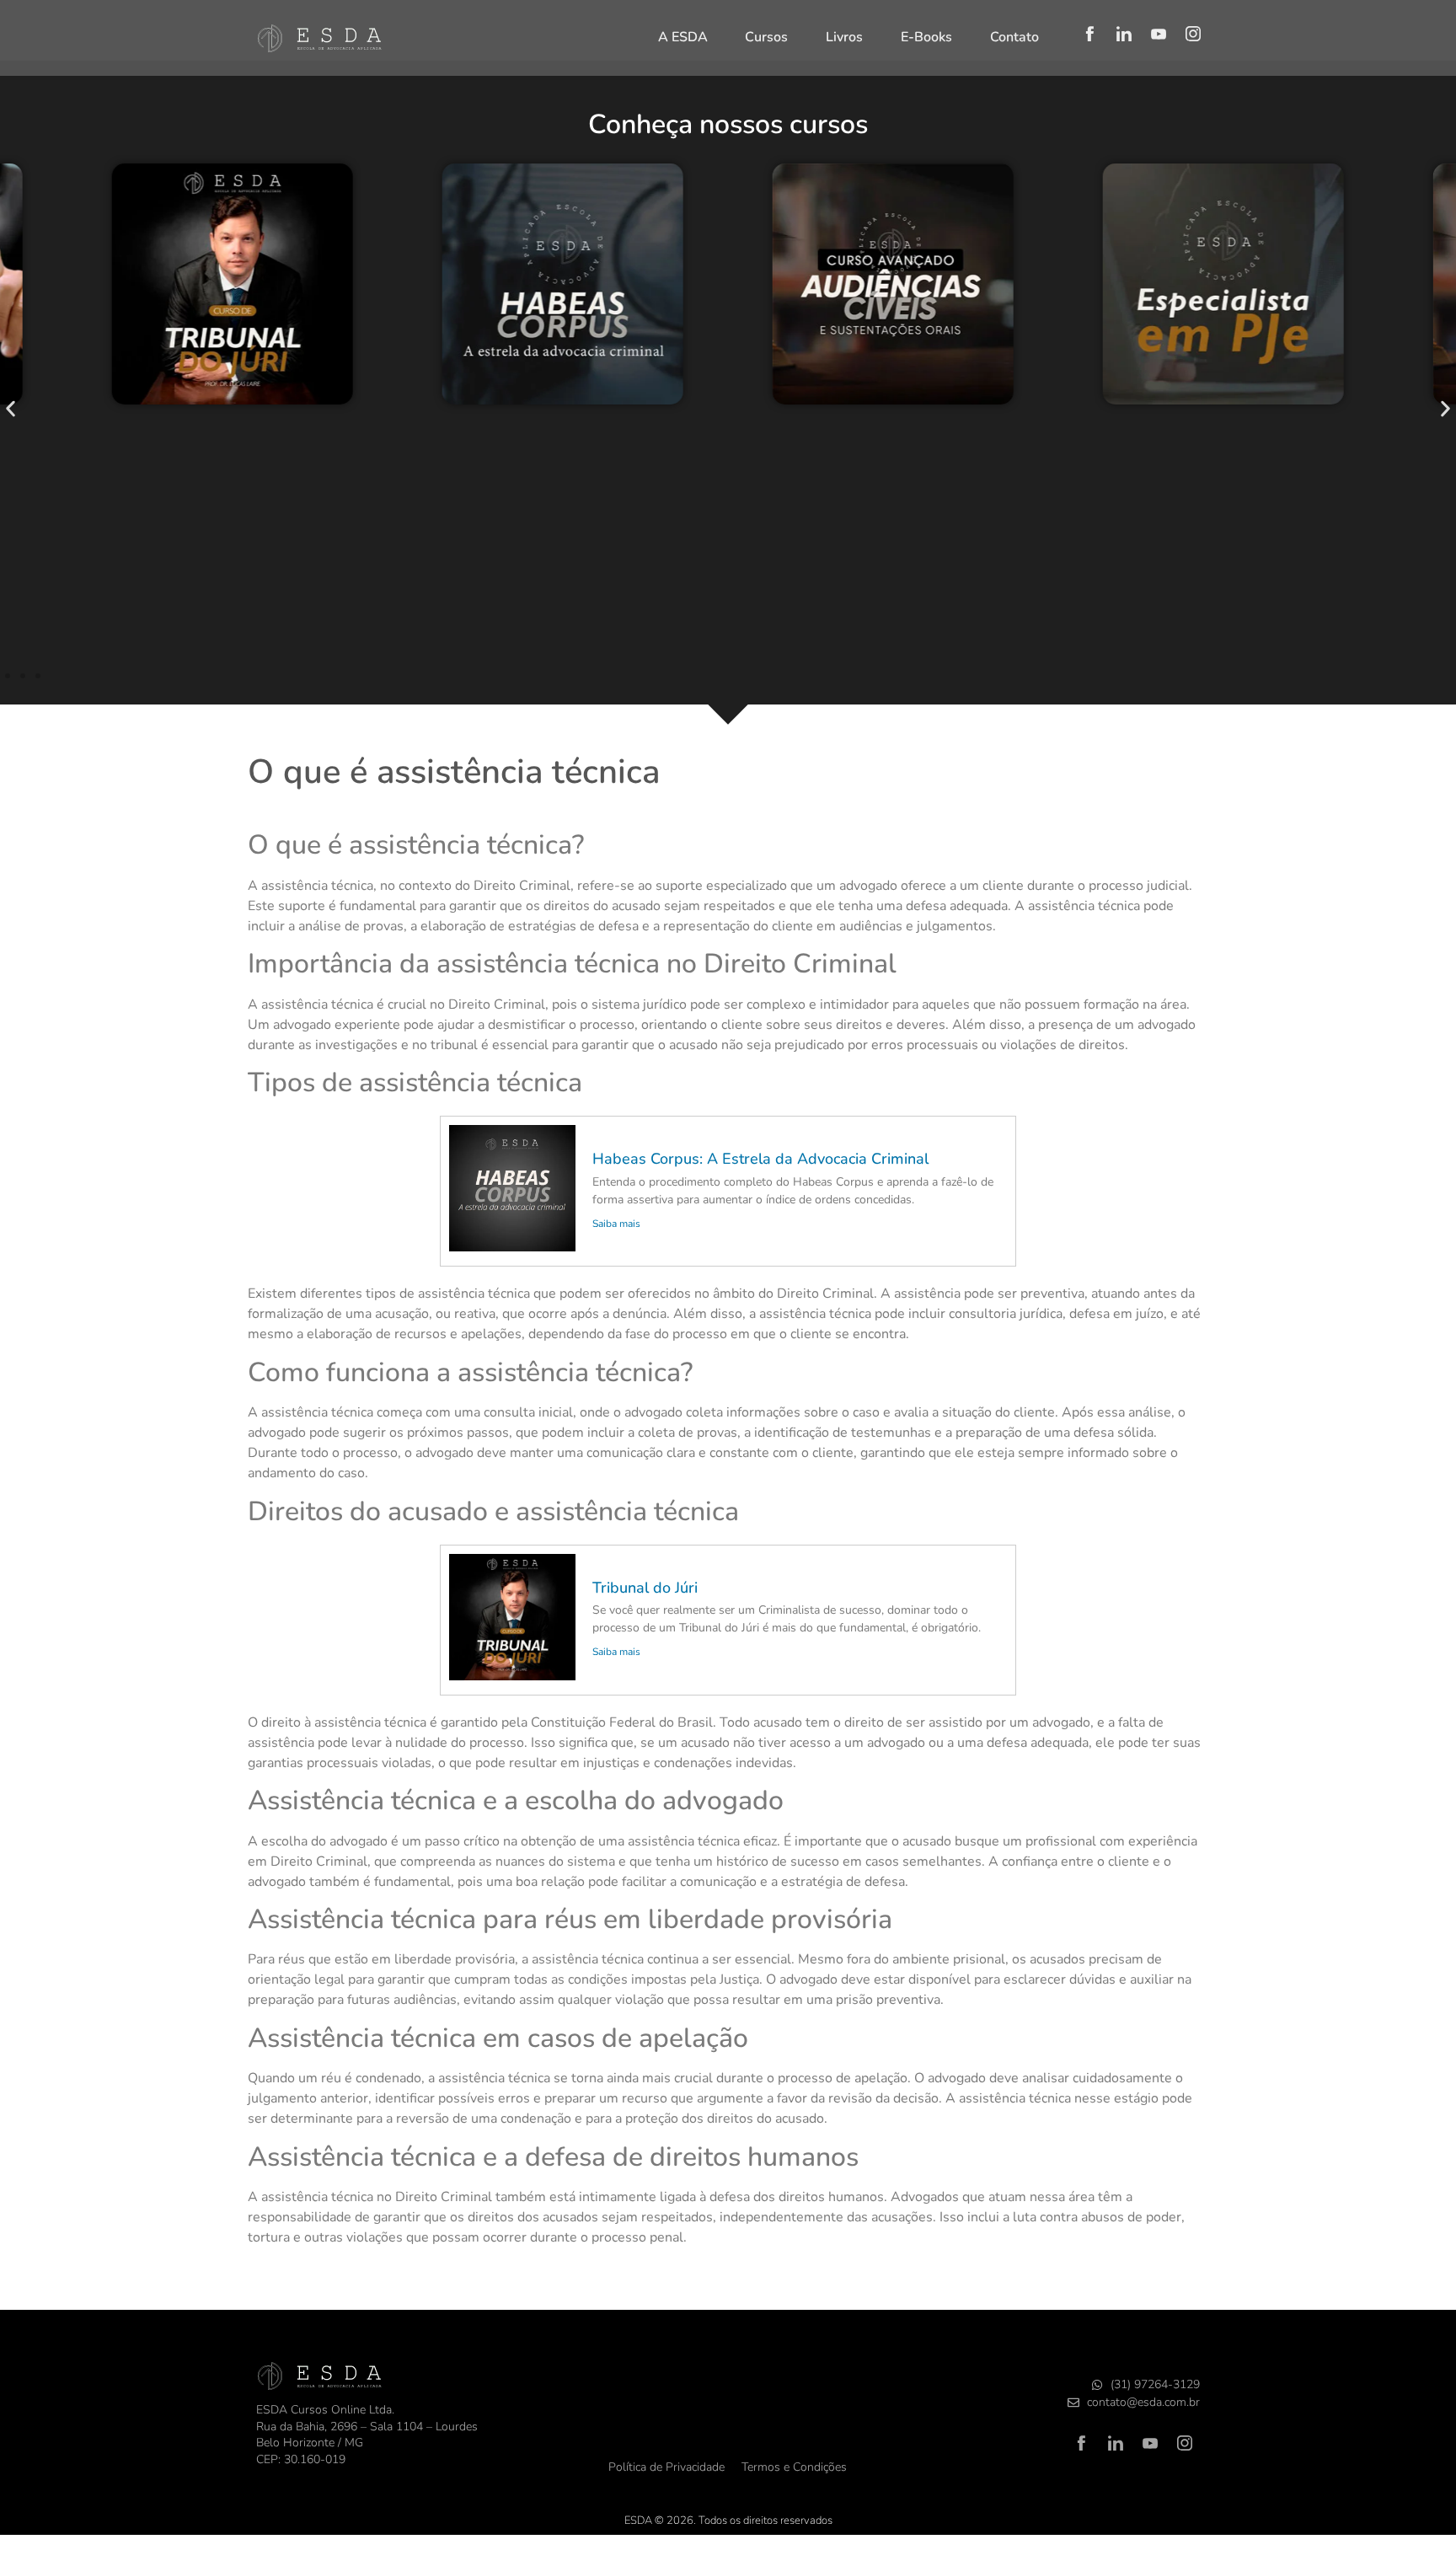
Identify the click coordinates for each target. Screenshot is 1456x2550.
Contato (1014, 37)
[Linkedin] (1124, 34)
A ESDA (683, 37)
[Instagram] (1193, 34)
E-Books (926, 37)
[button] (11, 409)
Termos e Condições (794, 2467)
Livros (844, 37)
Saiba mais (616, 1224)
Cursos (766, 37)
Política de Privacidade (666, 2467)
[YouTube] (1159, 34)
